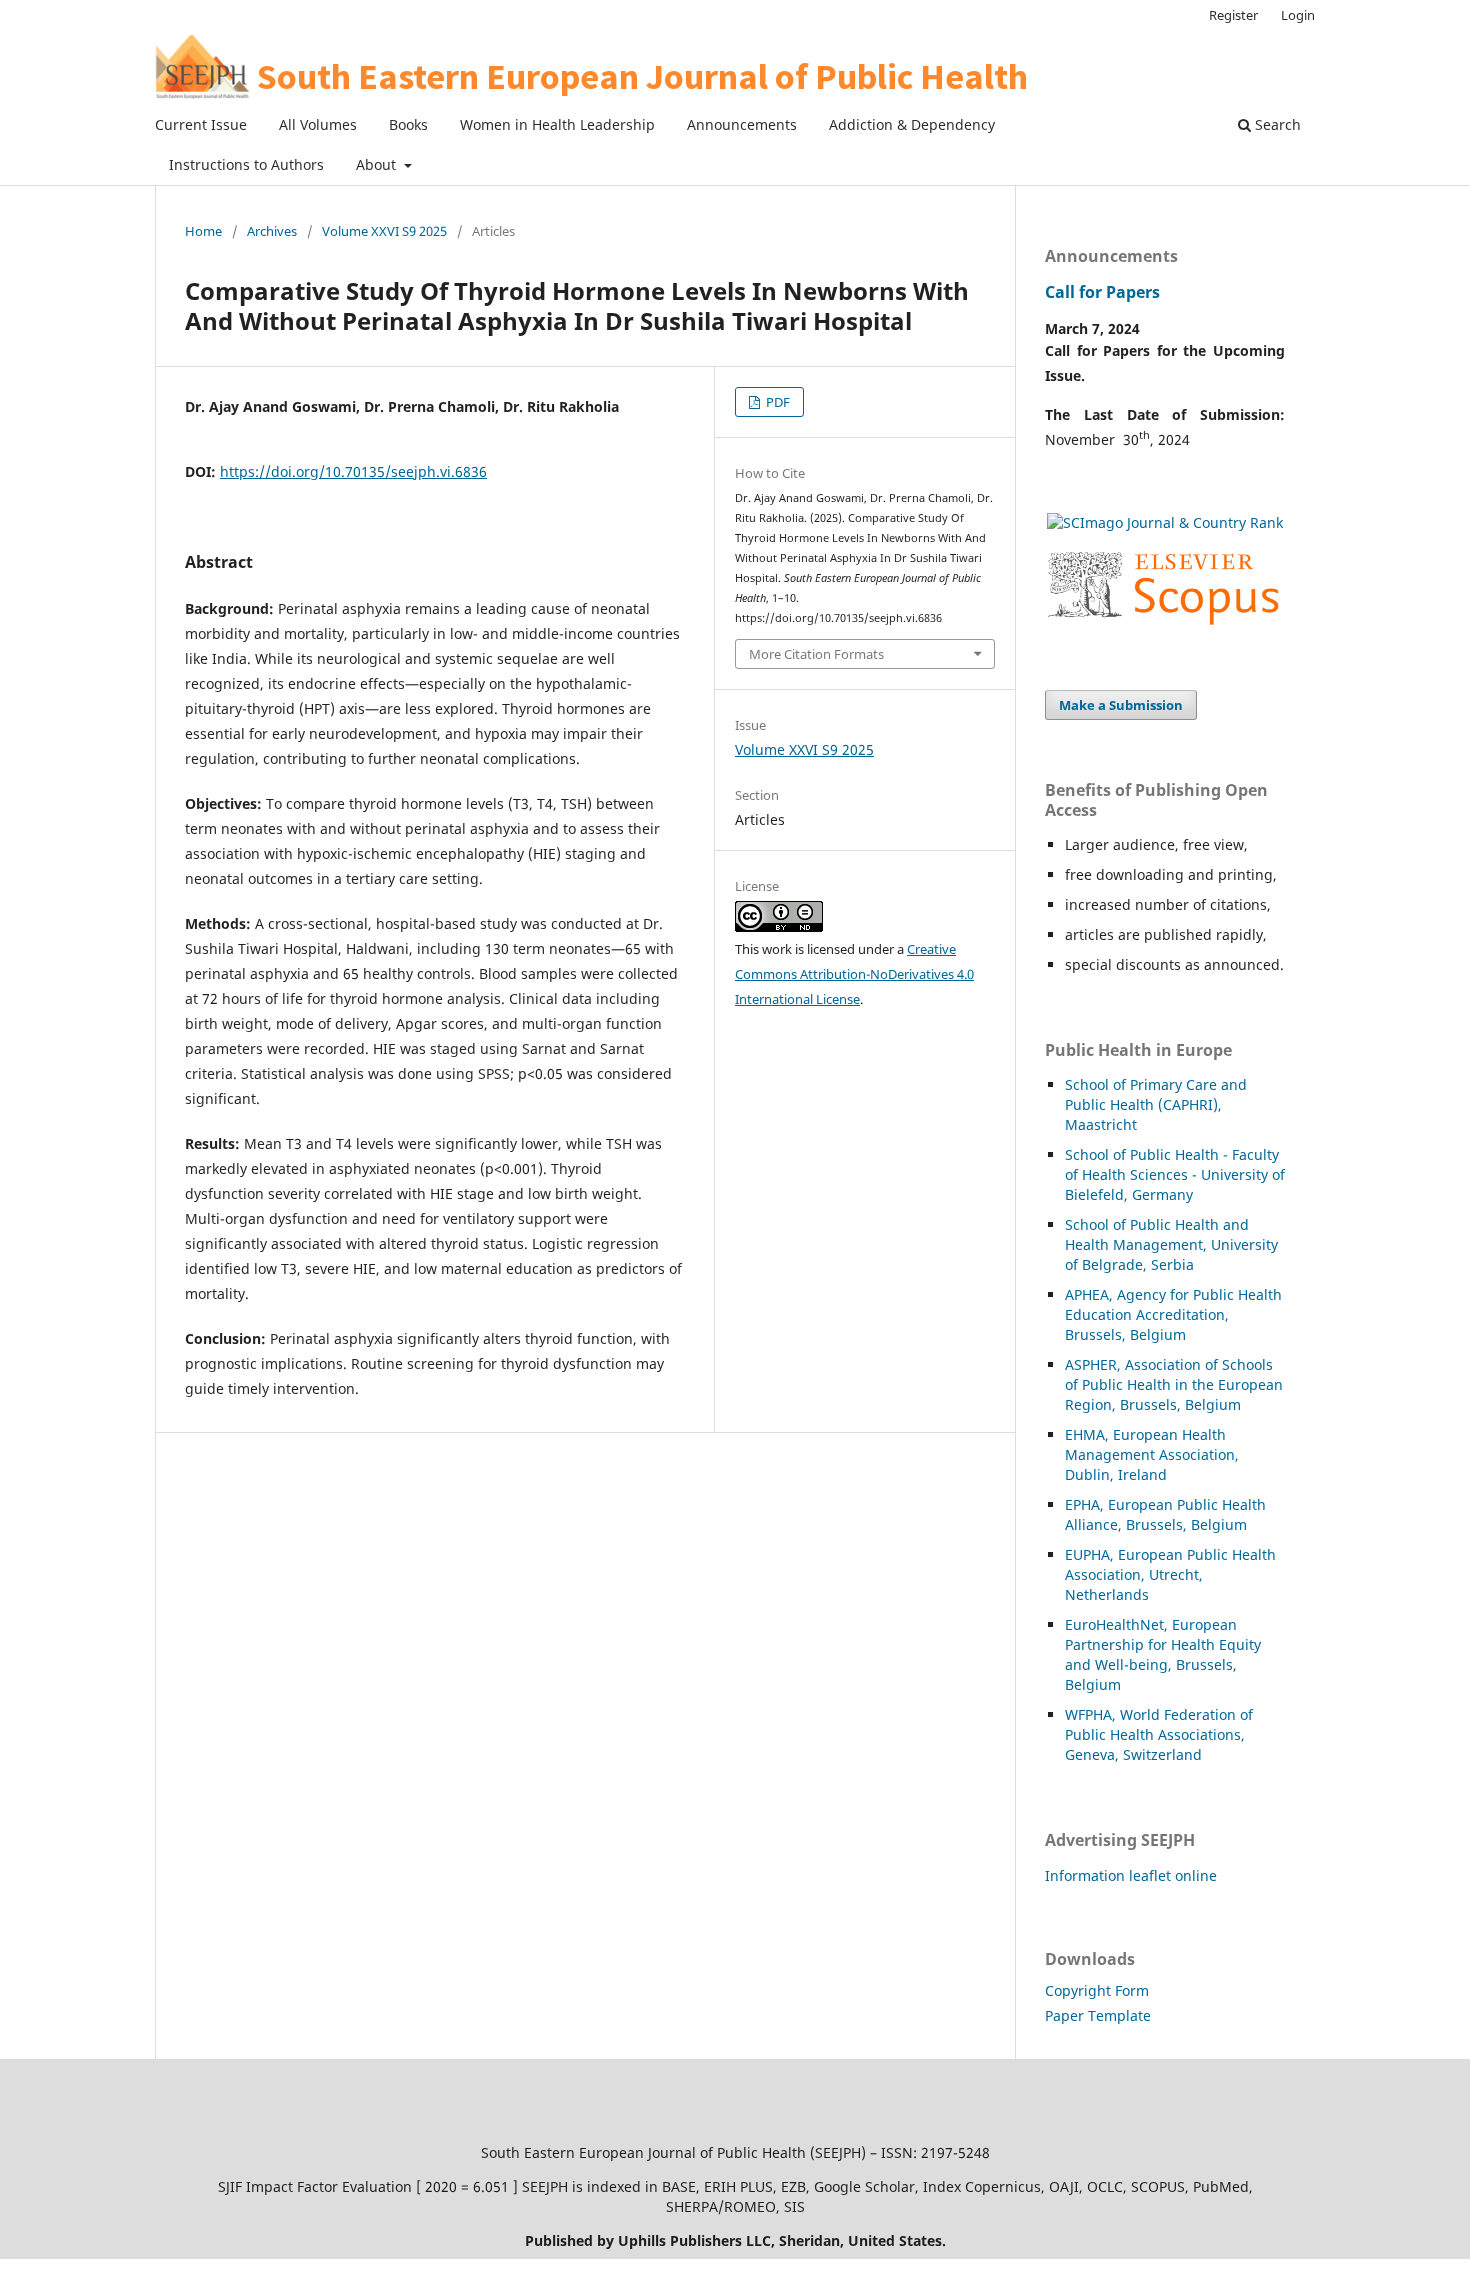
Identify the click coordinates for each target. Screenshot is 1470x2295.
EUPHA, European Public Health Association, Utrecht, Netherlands (1170, 1574)
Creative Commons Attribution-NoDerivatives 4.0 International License (854, 974)
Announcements (742, 124)
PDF (776, 402)
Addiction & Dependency (912, 124)
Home (203, 231)
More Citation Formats (816, 654)
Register (1233, 15)
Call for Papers (1102, 292)
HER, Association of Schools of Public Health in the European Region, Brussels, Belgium (1174, 1384)
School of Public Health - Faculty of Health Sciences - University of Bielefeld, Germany (1175, 1174)
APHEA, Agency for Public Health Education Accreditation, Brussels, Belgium (1173, 1314)
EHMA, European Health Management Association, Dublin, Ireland (1152, 1454)
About (378, 164)
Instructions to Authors (246, 164)
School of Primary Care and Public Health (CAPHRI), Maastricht (1156, 1104)
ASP (1077, 1364)
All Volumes (318, 124)
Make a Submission (1121, 705)
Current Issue (201, 124)
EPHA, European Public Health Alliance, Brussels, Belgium (1165, 1514)
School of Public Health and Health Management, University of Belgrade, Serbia (1171, 1244)
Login (1298, 15)
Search (1276, 124)
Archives (272, 231)
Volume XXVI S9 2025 (384, 231)
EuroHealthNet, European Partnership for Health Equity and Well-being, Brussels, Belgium (1163, 1654)
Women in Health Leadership (557, 124)
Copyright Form (1097, 1990)
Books (408, 124)
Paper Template (1098, 2015)
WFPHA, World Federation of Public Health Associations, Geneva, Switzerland (1159, 1734)
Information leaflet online (1131, 1875)
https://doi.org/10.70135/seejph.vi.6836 (353, 471)
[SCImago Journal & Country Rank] (1165, 522)
